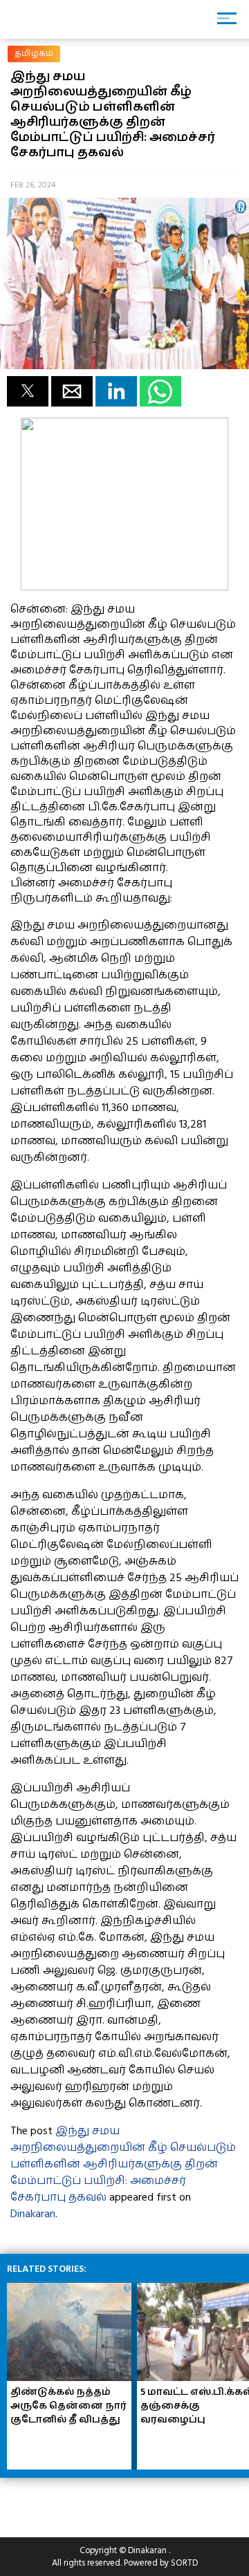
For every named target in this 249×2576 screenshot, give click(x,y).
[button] (28, 391)
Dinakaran (33, 2214)
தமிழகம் (34, 54)
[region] (111, 2502)
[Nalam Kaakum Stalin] (124, 587)
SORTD (184, 2563)
